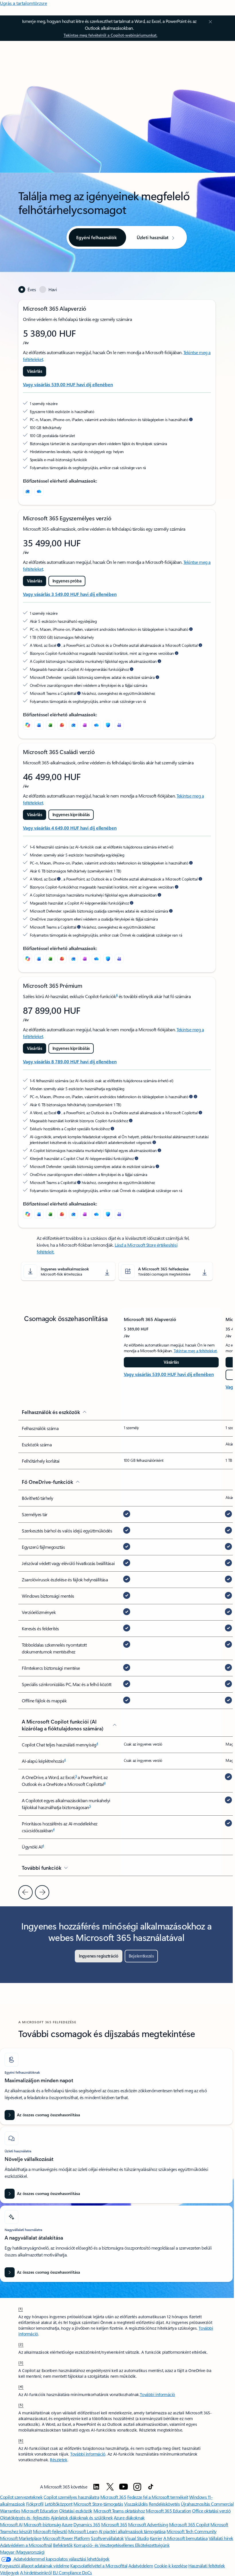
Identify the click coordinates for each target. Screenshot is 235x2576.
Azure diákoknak (129, 2518)
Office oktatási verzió (211, 2511)
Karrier (156, 2538)
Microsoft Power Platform (66, 2538)
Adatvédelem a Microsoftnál (26, 2545)
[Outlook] (28, 491)
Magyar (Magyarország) (22, 2552)
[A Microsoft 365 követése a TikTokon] (151, 2487)
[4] (21, 2386)
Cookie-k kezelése (171, 2566)
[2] (21, 2344)
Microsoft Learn (83, 2531)
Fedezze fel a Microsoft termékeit (158, 2497)
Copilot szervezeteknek (21, 2497)
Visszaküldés (136, 2504)
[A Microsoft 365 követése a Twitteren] (110, 2487)
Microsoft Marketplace (21, 2538)
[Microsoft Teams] (119, 725)
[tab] (27, 289)
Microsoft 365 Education (169, 2511)
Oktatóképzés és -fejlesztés (25, 2518)
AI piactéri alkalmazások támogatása (132, 2531)
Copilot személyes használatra (71, 2497)
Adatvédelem (141, 2566)
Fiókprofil (35, 2504)
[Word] (39, 725)
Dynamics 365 (87, 2524)
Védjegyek (10, 2572)
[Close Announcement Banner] (209, 22)
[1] (21, 2309)
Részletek (58, 2460)
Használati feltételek (207, 2566)
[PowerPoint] (62, 725)
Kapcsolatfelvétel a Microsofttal (99, 2566)
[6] (21, 2440)
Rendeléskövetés (164, 2504)
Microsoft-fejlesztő (50, 2531)
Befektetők (63, 2545)
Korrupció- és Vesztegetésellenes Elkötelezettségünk (122, 2545)
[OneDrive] (39, 491)
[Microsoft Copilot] (28, 725)
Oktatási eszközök (76, 2511)
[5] (21, 2405)
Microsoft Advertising (148, 2524)
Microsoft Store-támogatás (98, 2504)
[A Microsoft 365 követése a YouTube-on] (124, 2487)
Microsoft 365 (113, 2497)
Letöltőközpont (59, 2504)
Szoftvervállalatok (107, 2538)
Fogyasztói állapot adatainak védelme (35, 2566)
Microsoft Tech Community (191, 2531)
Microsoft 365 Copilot (189, 2524)
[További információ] (191, 419)
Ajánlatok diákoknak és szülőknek (82, 2518)
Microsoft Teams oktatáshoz (119, 2511)
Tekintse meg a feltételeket (195, 1351)
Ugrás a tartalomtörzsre (23, 3)
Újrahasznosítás (196, 2504)
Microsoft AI (11, 2524)
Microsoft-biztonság (42, 2524)
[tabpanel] (117, 764)
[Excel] (50, 725)
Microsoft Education (40, 2511)
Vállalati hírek (221, 2538)
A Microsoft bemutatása (185, 2538)
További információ (157, 2394)
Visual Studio (137, 2538)
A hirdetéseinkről (36, 2572)
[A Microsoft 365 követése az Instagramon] (137, 2487)
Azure (67, 2524)
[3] (21, 2362)
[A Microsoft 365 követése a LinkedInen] (96, 2487)
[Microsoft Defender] (108, 725)
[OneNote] (85, 725)
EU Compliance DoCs (72, 2572)
